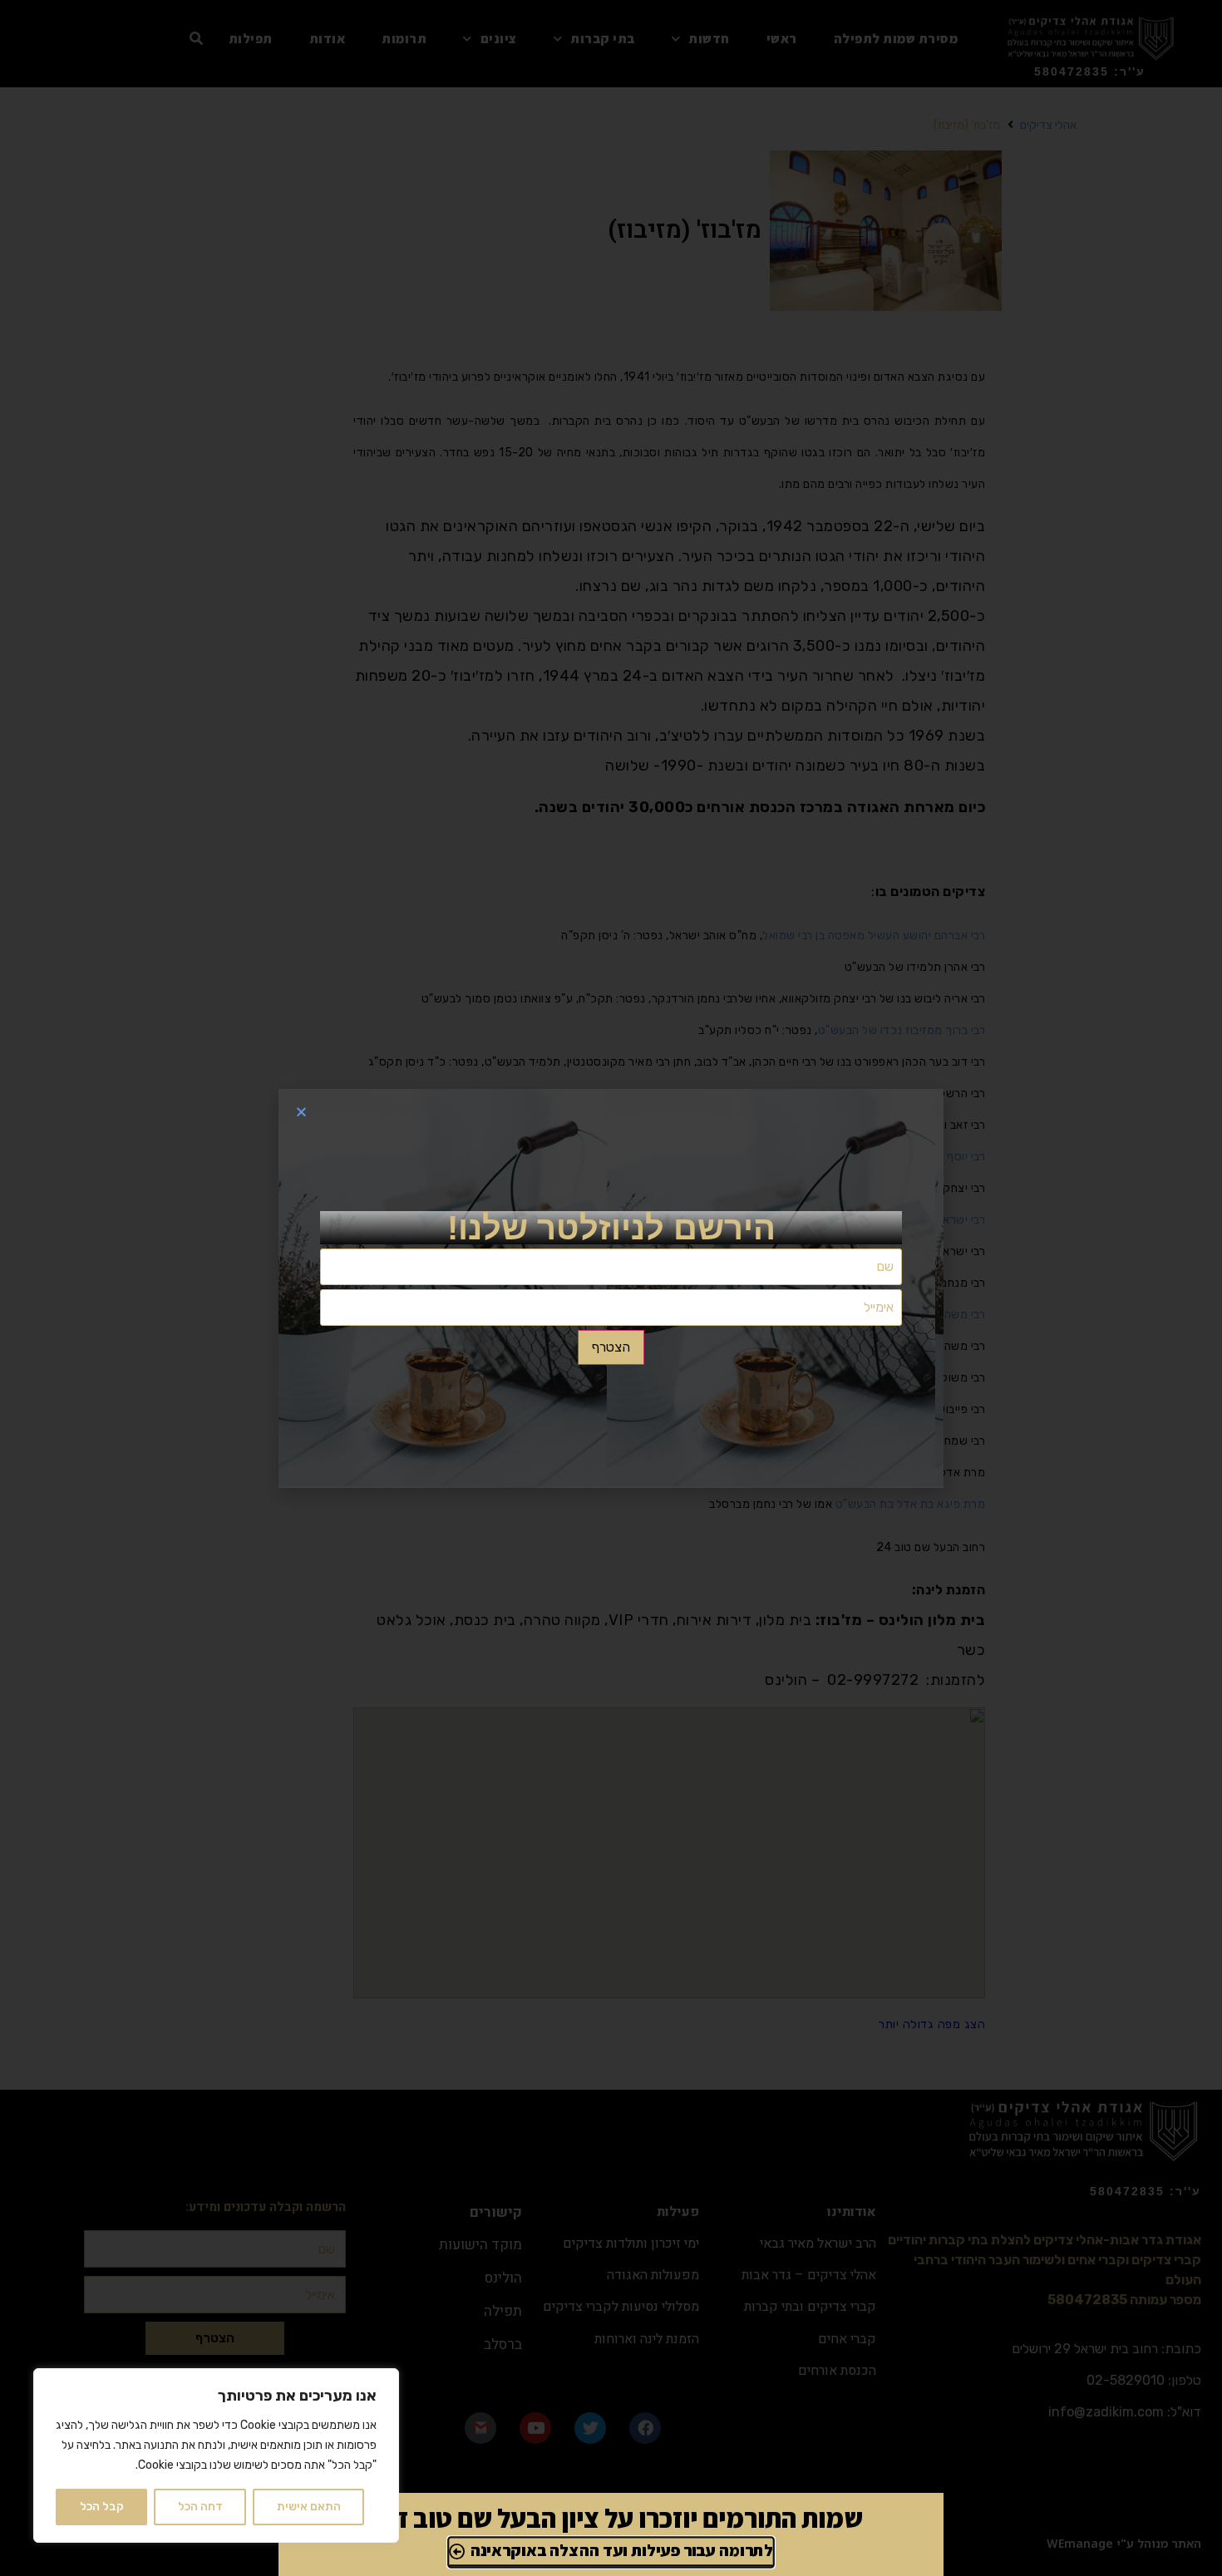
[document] (611, 1288)
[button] (301, 1112)
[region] (216, 2455)
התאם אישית (309, 2507)
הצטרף (611, 1347)
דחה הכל (200, 2507)
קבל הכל (102, 2507)
